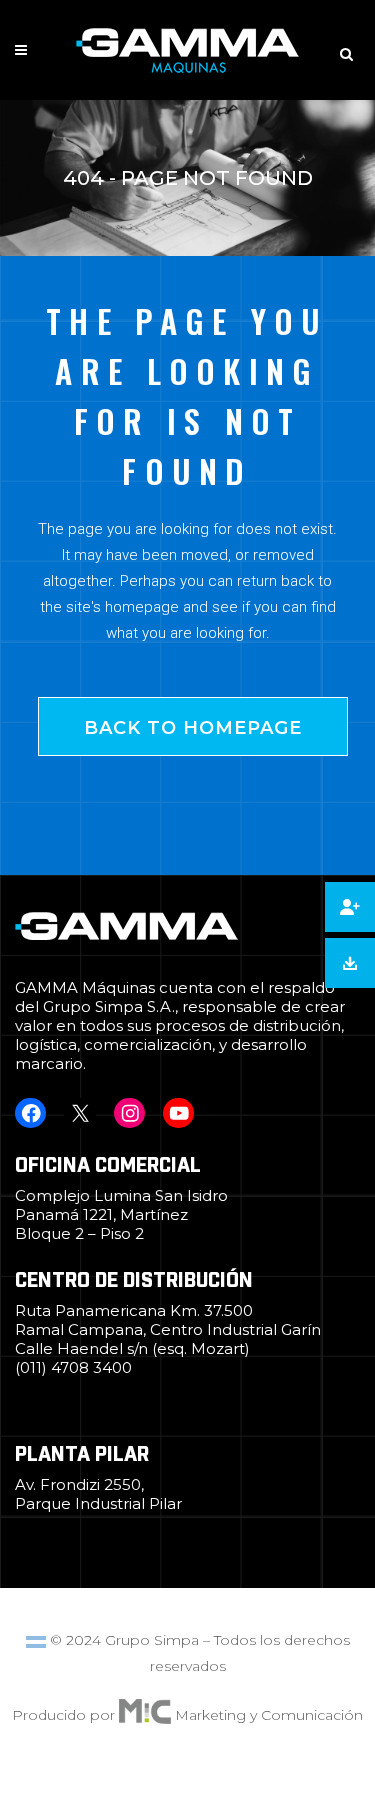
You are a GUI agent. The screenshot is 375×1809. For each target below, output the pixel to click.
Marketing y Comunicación (269, 1715)
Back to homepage (193, 728)
